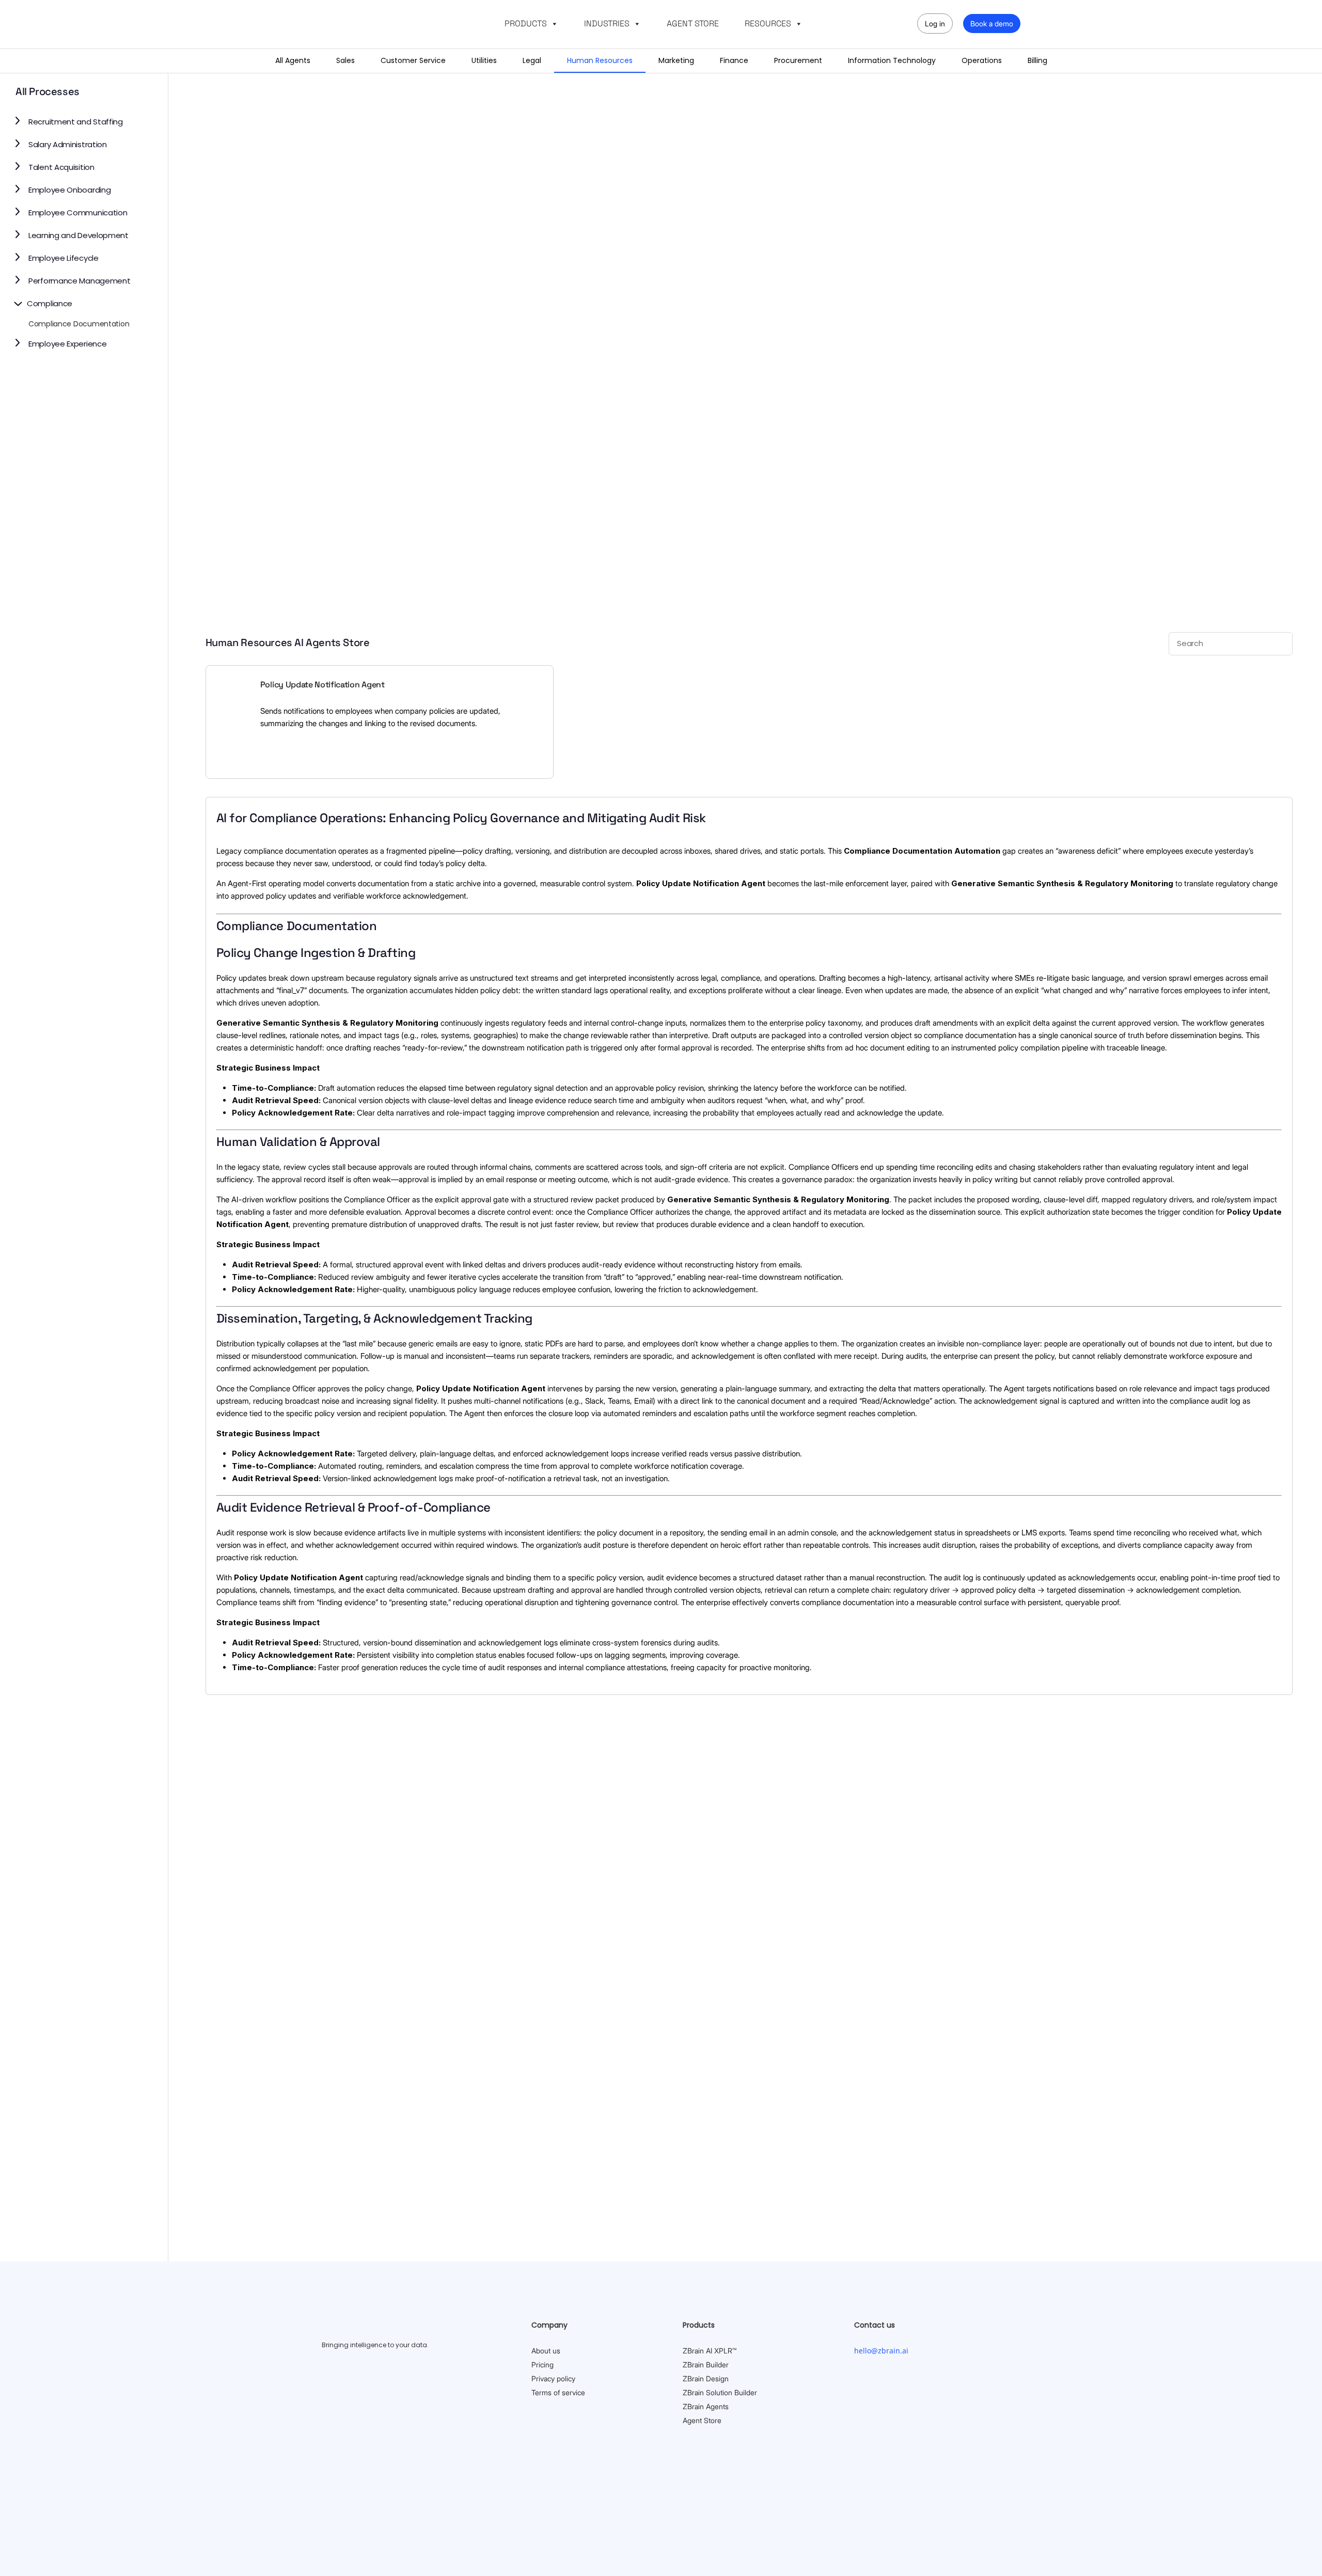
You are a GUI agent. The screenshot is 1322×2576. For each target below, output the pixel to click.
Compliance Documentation (79, 324)
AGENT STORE (693, 23)
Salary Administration (68, 144)
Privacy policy (553, 2378)
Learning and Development (78, 235)
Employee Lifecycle (64, 258)
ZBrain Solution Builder (720, 2392)
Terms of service (558, 2392)
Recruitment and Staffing (76, 122)
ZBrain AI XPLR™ (710, 2351)
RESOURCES (768, 23)
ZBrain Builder (706, 2365)
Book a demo (992, 23)
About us (546, 2351)
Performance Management (79, 281)
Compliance (50, 303)
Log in (935, 23)
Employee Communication (78, 213)
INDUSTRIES (607, 23)
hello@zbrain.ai (881, 2351)
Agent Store (702, 2420)
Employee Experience (67, 344)
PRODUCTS (526, 23)
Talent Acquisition (61, 167)
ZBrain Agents (706, 2406)
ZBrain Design (706, 2378)
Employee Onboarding (69, 190)
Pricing (542, 2365)
